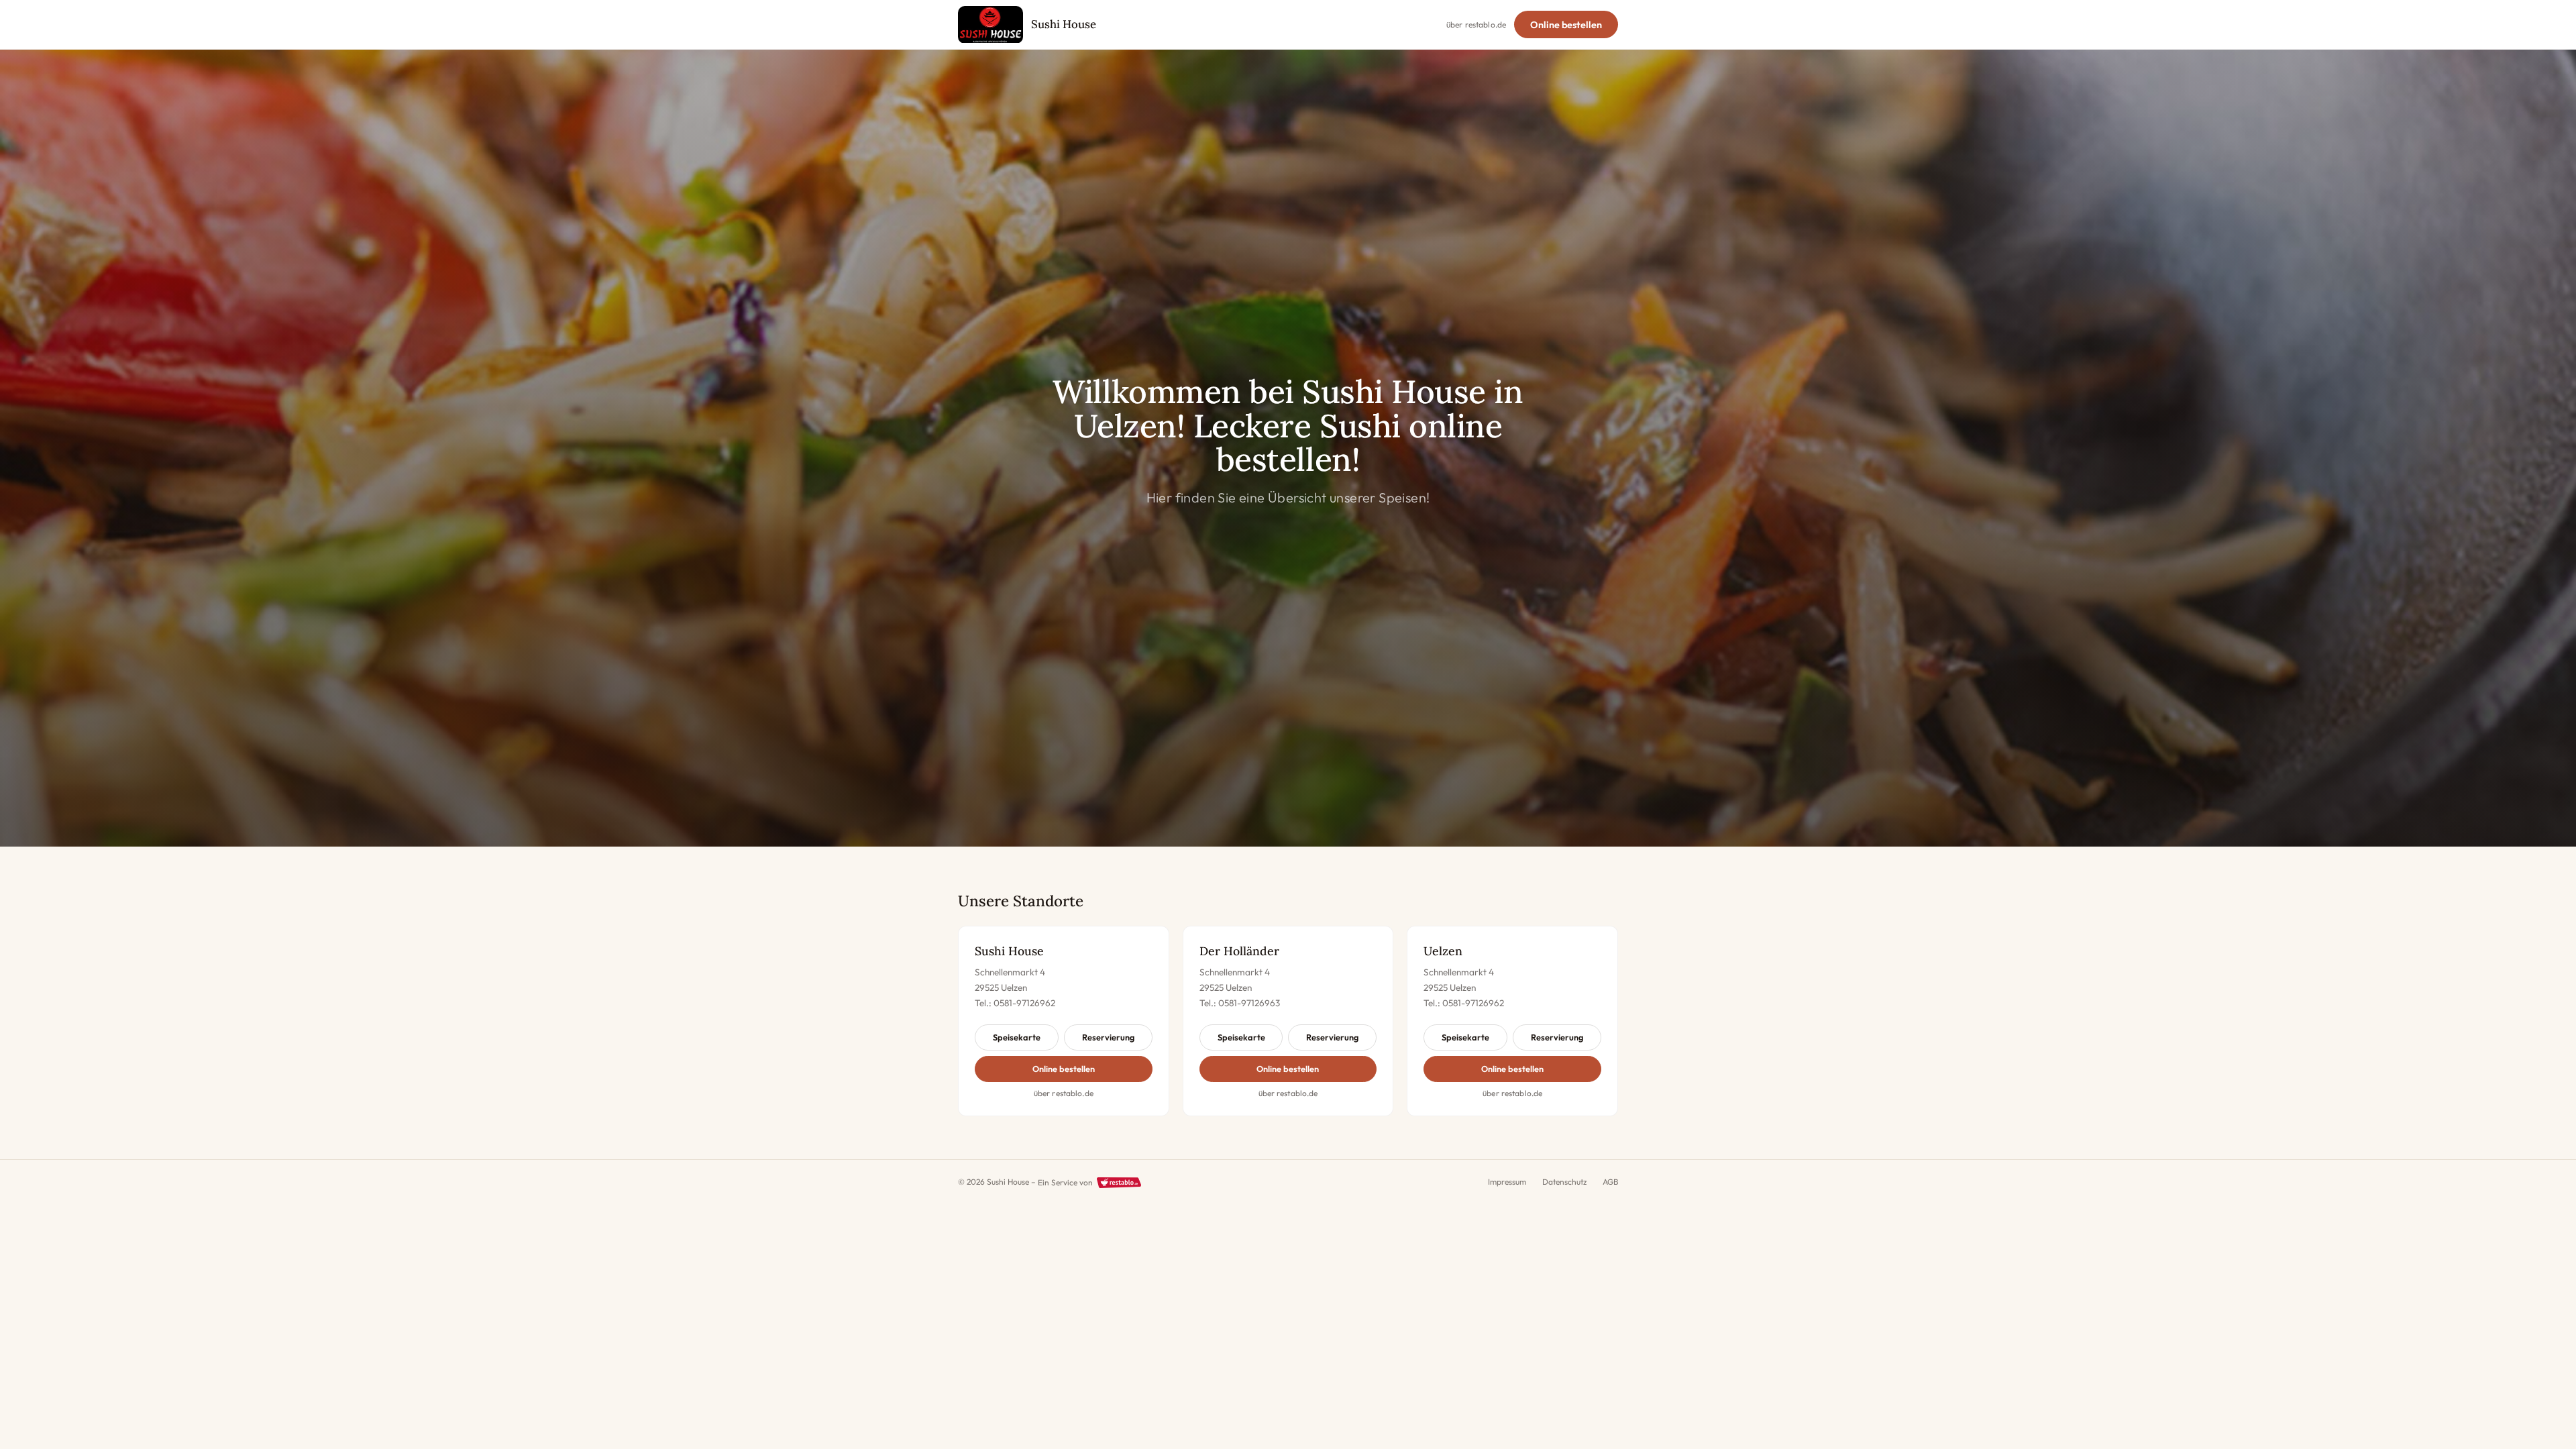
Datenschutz (1564, 1182)
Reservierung (1108, 1037)
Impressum (1507, 1182)
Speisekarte (1017, 1037)
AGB (1610, 1182)
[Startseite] (990, 25)
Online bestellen (1566, 25)
